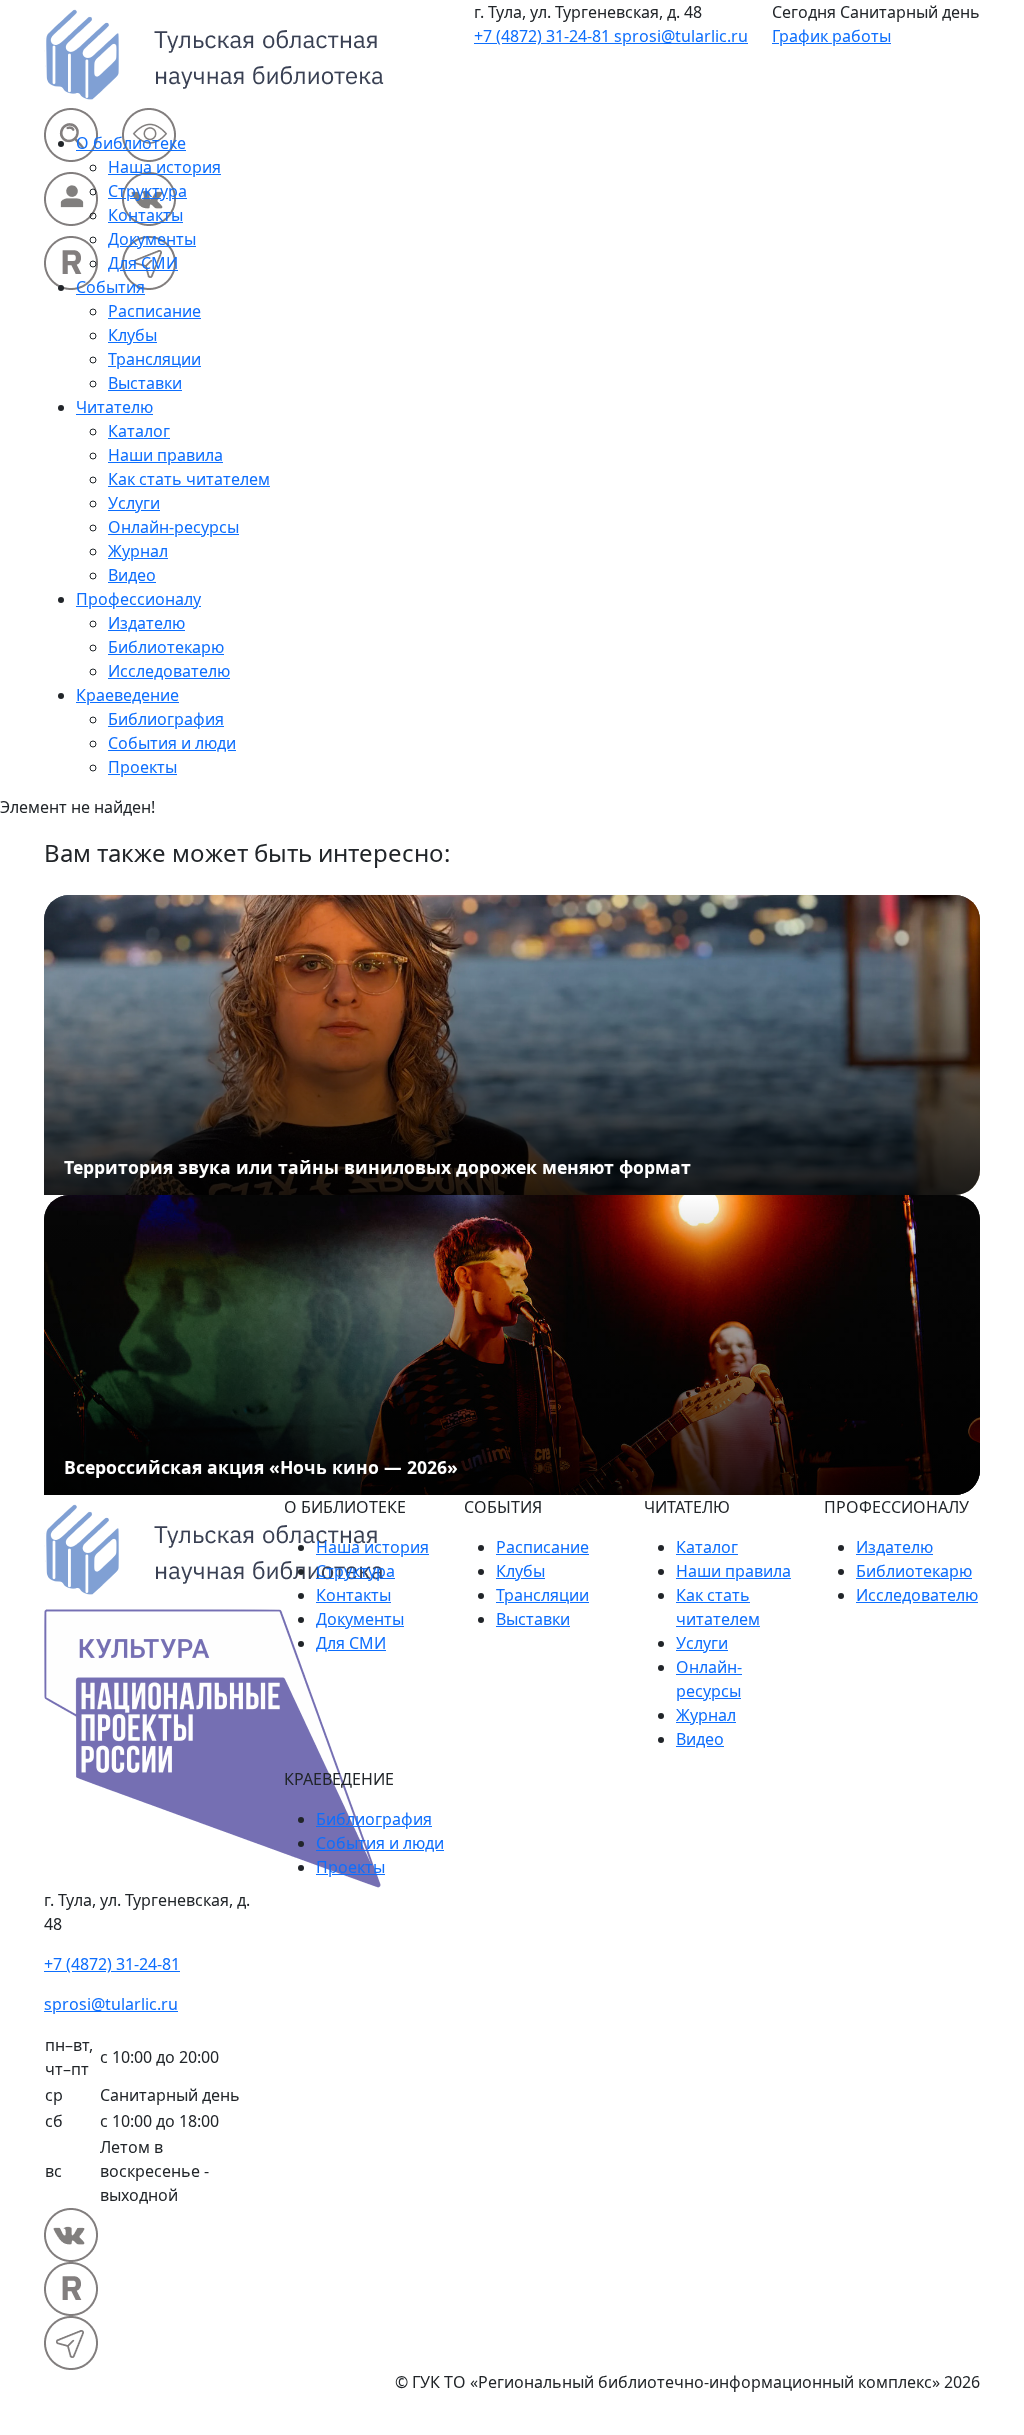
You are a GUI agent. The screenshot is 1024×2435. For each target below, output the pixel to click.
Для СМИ (143, 263)
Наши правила (165, 455)
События (110, 287)
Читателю (114, 407)
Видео (132, 575)
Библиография (166, 719)
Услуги (134, 503)
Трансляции (154, 359)
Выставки (145, 383)
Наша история (164, 167)
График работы (831, 36)
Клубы (132, 335)
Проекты (142, 767)
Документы (152, 239)
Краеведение (127, 695)
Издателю (146, 623)
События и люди (172, 743)
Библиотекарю (166, 647)
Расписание (154, 311)
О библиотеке (131, 143)
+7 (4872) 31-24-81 (544, 36)
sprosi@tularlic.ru (681, 36)
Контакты (145, 215)
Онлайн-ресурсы (173, 527)
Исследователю (169, 671)
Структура (147, 191)
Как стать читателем (189, 479)
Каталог (139, 431)
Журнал (138, 551)
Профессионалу (138, 599)
